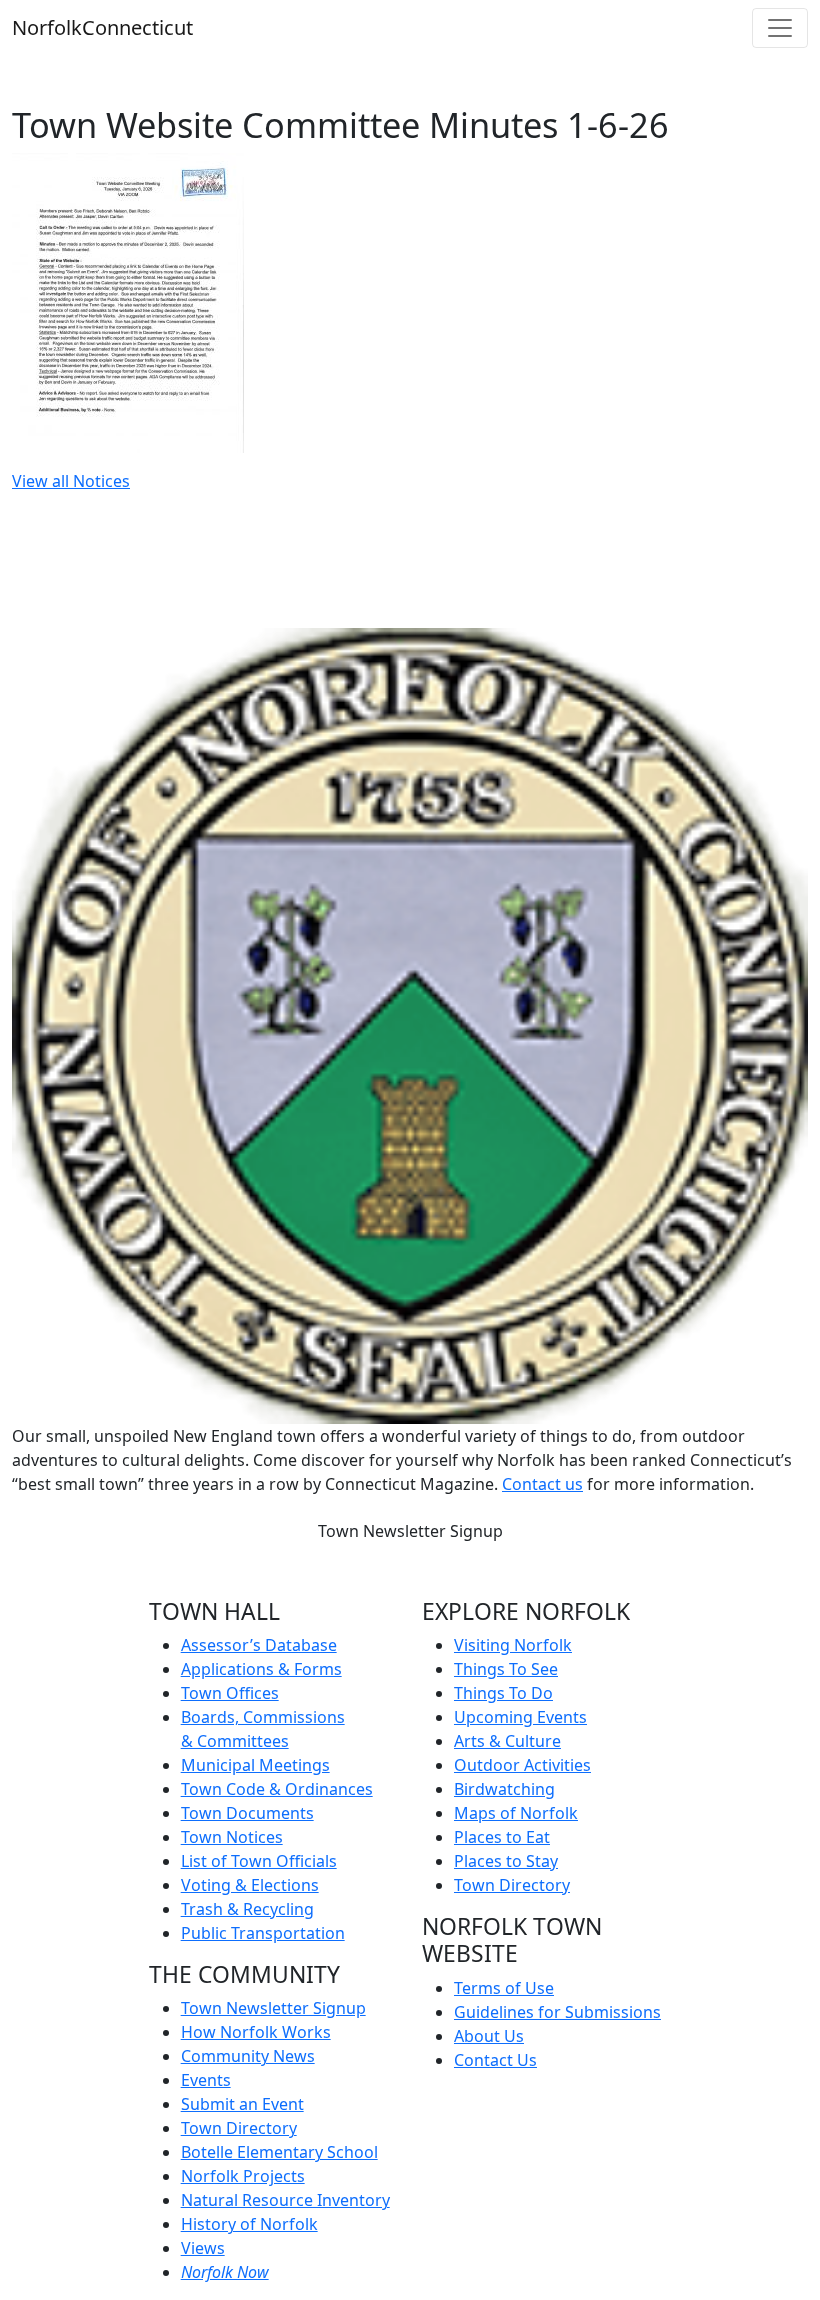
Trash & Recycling (247, 1909)
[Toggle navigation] (780, 28)
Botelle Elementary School (279, 2152)
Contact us (542, 1484)
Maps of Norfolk (516, 1813)
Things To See (506, 1669)
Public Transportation (263, 1933)
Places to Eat (502, 1837)
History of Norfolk (249, 2224)
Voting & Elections (250, 1885)
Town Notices (232, 1837)
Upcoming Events (520, 1717)
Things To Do (503, 1693)
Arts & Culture (507, 1741)
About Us (489, 2036)
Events (206, 2080)
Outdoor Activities (522, 1765)
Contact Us (495, 2060)
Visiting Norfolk (513, 1645)
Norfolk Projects (243, 2176)
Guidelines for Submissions (557, 2012)
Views (203, 2248)
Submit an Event (242, 2104)
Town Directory (239, 2128)
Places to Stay (506, 1861)
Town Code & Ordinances (277, 1789)
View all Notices (71, 481)
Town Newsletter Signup (410, 1531)
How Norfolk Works (256, 2032)
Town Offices (230, 1693)
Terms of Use (504, 1988)
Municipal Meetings (255, 1765)
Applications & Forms (261, 1669)
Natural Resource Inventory (285, 2200)
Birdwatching (504, 1789)
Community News (248, 2056)
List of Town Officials (259, 1861)
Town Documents (247, 1813)
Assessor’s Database (259, 1645)
